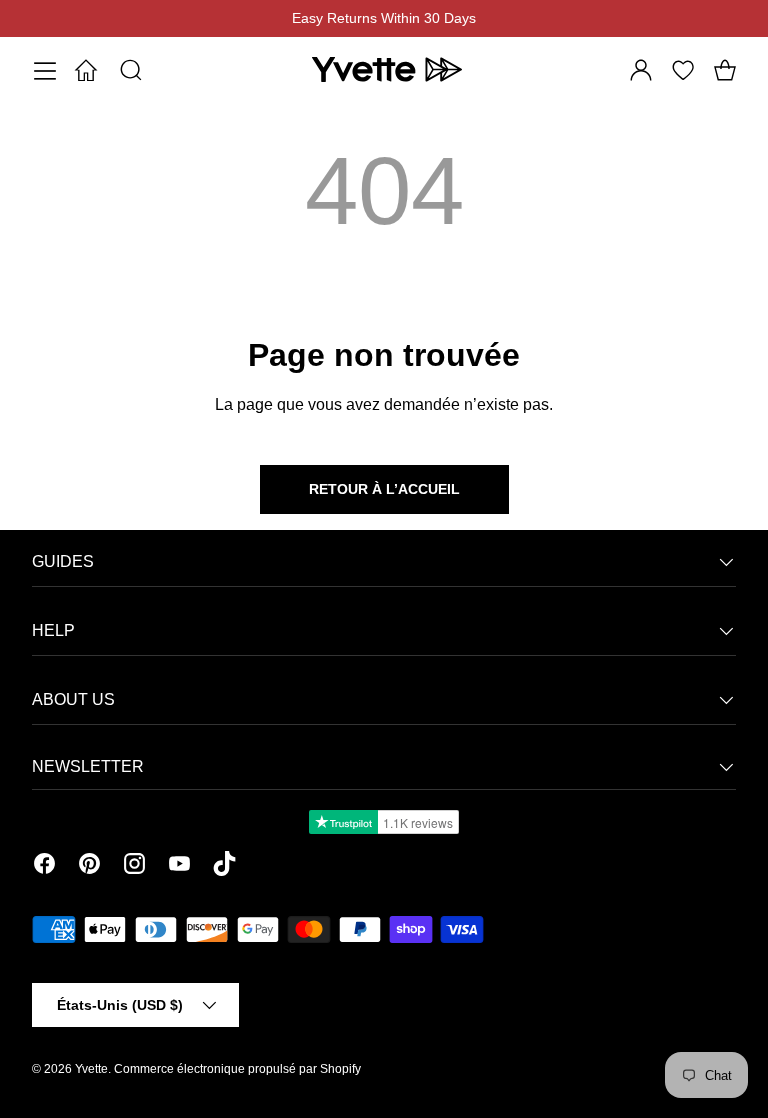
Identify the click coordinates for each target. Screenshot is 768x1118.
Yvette (91, 1069)
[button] (725, 70)
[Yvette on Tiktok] (224, 867)
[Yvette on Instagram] (134, 867)
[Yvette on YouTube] (179, 867)
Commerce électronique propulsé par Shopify (237, 1069)
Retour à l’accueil (384, 489)
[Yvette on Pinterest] (89, 867)
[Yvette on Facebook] (44, 867)
